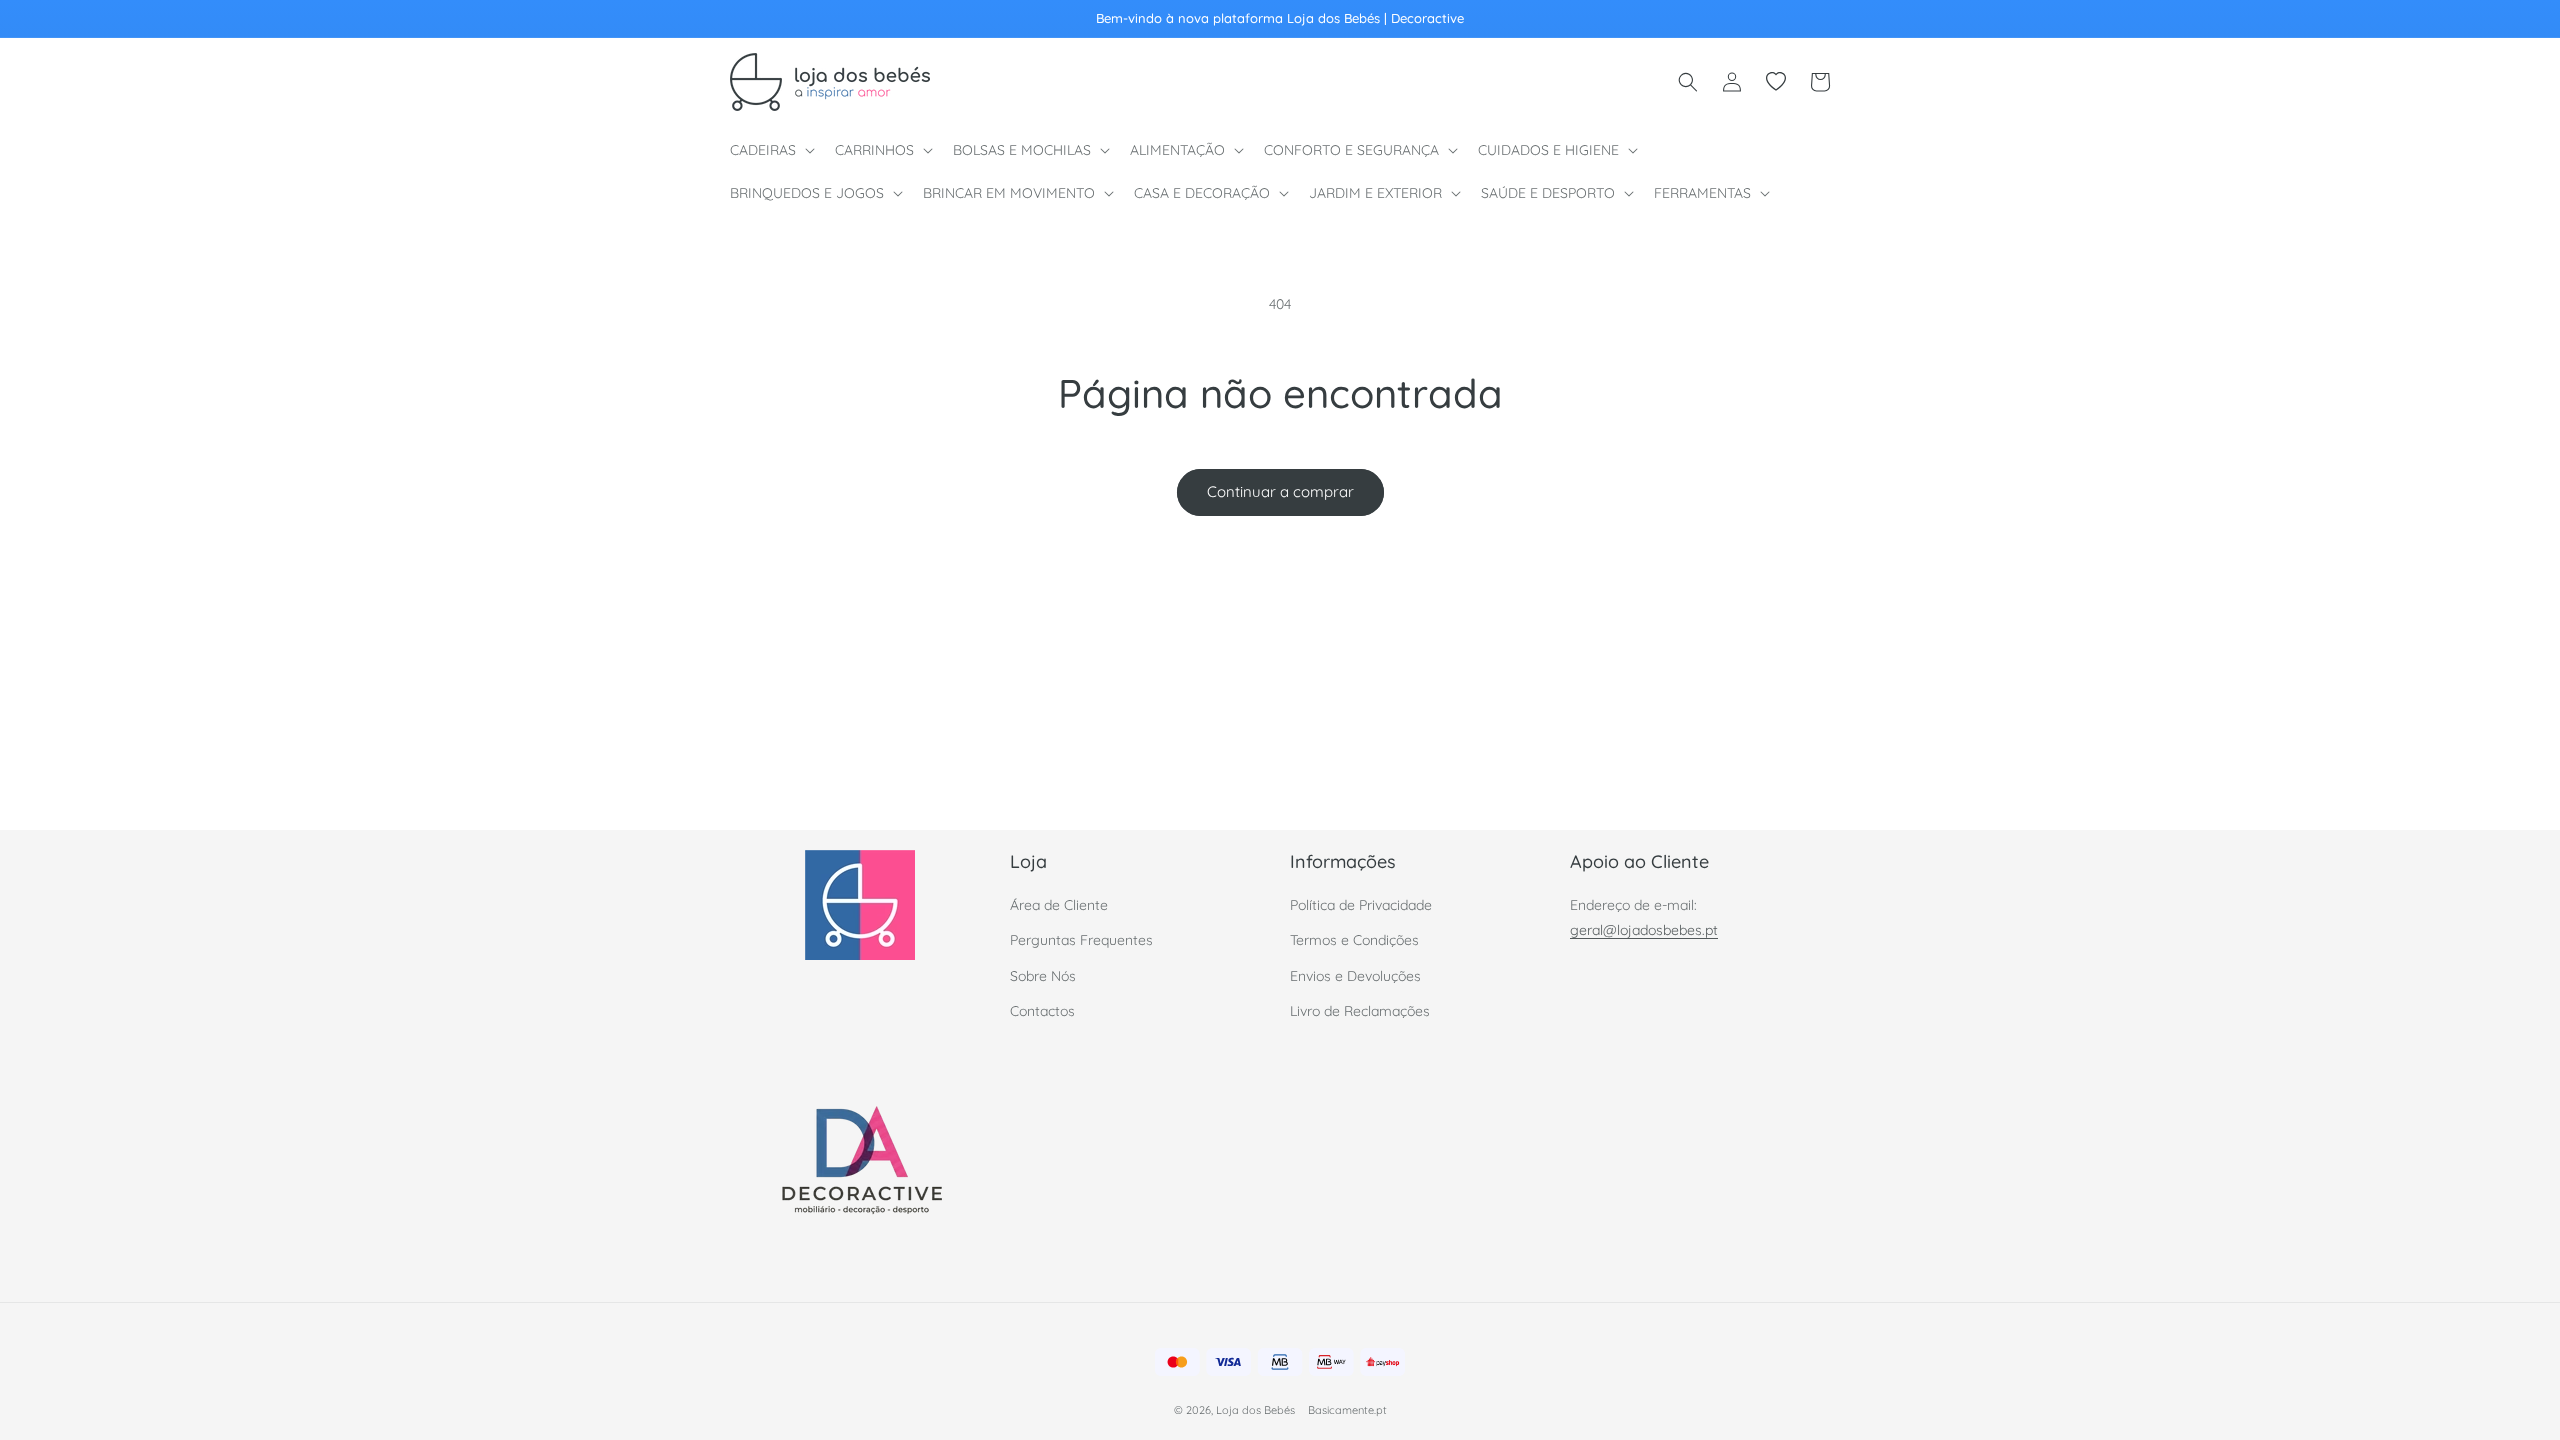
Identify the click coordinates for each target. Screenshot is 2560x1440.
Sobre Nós (1043, 976)
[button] (770, 150)
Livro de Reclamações (1360, 1011)
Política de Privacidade (1361, 906)
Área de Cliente (1059, 906)
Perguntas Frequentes (1081, 941)
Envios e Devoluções (1355, 976)
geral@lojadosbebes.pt (1644, 931)
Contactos (1042, 1011)
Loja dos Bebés (1255, 1410)
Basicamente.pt (1347, 1410)
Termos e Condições (1354, 941)
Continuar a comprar (1280, 491)
